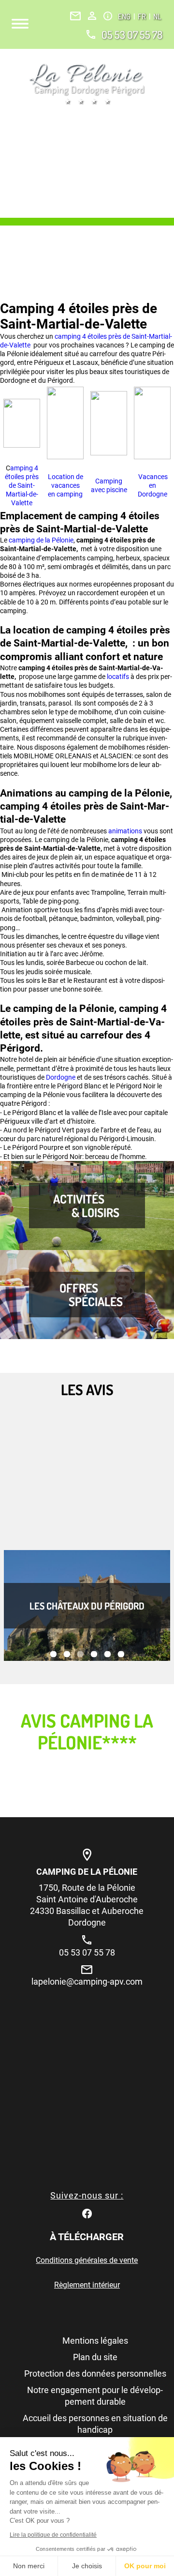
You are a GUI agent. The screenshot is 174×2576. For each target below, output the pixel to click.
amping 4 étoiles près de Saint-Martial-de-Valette (22, 486)
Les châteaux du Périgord (87, 1606)
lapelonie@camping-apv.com (87, 1981)
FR (143, 16)
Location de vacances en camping (65, 485)
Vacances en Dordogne (152, 485)
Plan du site (95, 2357)
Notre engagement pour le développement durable (95, 2396)
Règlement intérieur (87, 2285)
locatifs (119, 677)
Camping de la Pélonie (87, 1872)
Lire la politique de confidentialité (53, 2535)
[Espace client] (92, 16)
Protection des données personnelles (95, 2373)
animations (126, 831)
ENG (125, 16)
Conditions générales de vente (87, 2260)
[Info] (108, 16)
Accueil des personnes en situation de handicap (95, 2424)
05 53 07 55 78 (132, 34)
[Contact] (75, 16)
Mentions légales (95, 2341)
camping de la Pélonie (41, 540)
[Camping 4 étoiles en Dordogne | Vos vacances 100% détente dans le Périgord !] (87, 84)
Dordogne (61, 1077)
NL (157, 16)
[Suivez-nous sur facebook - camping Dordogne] (87, 2213)
